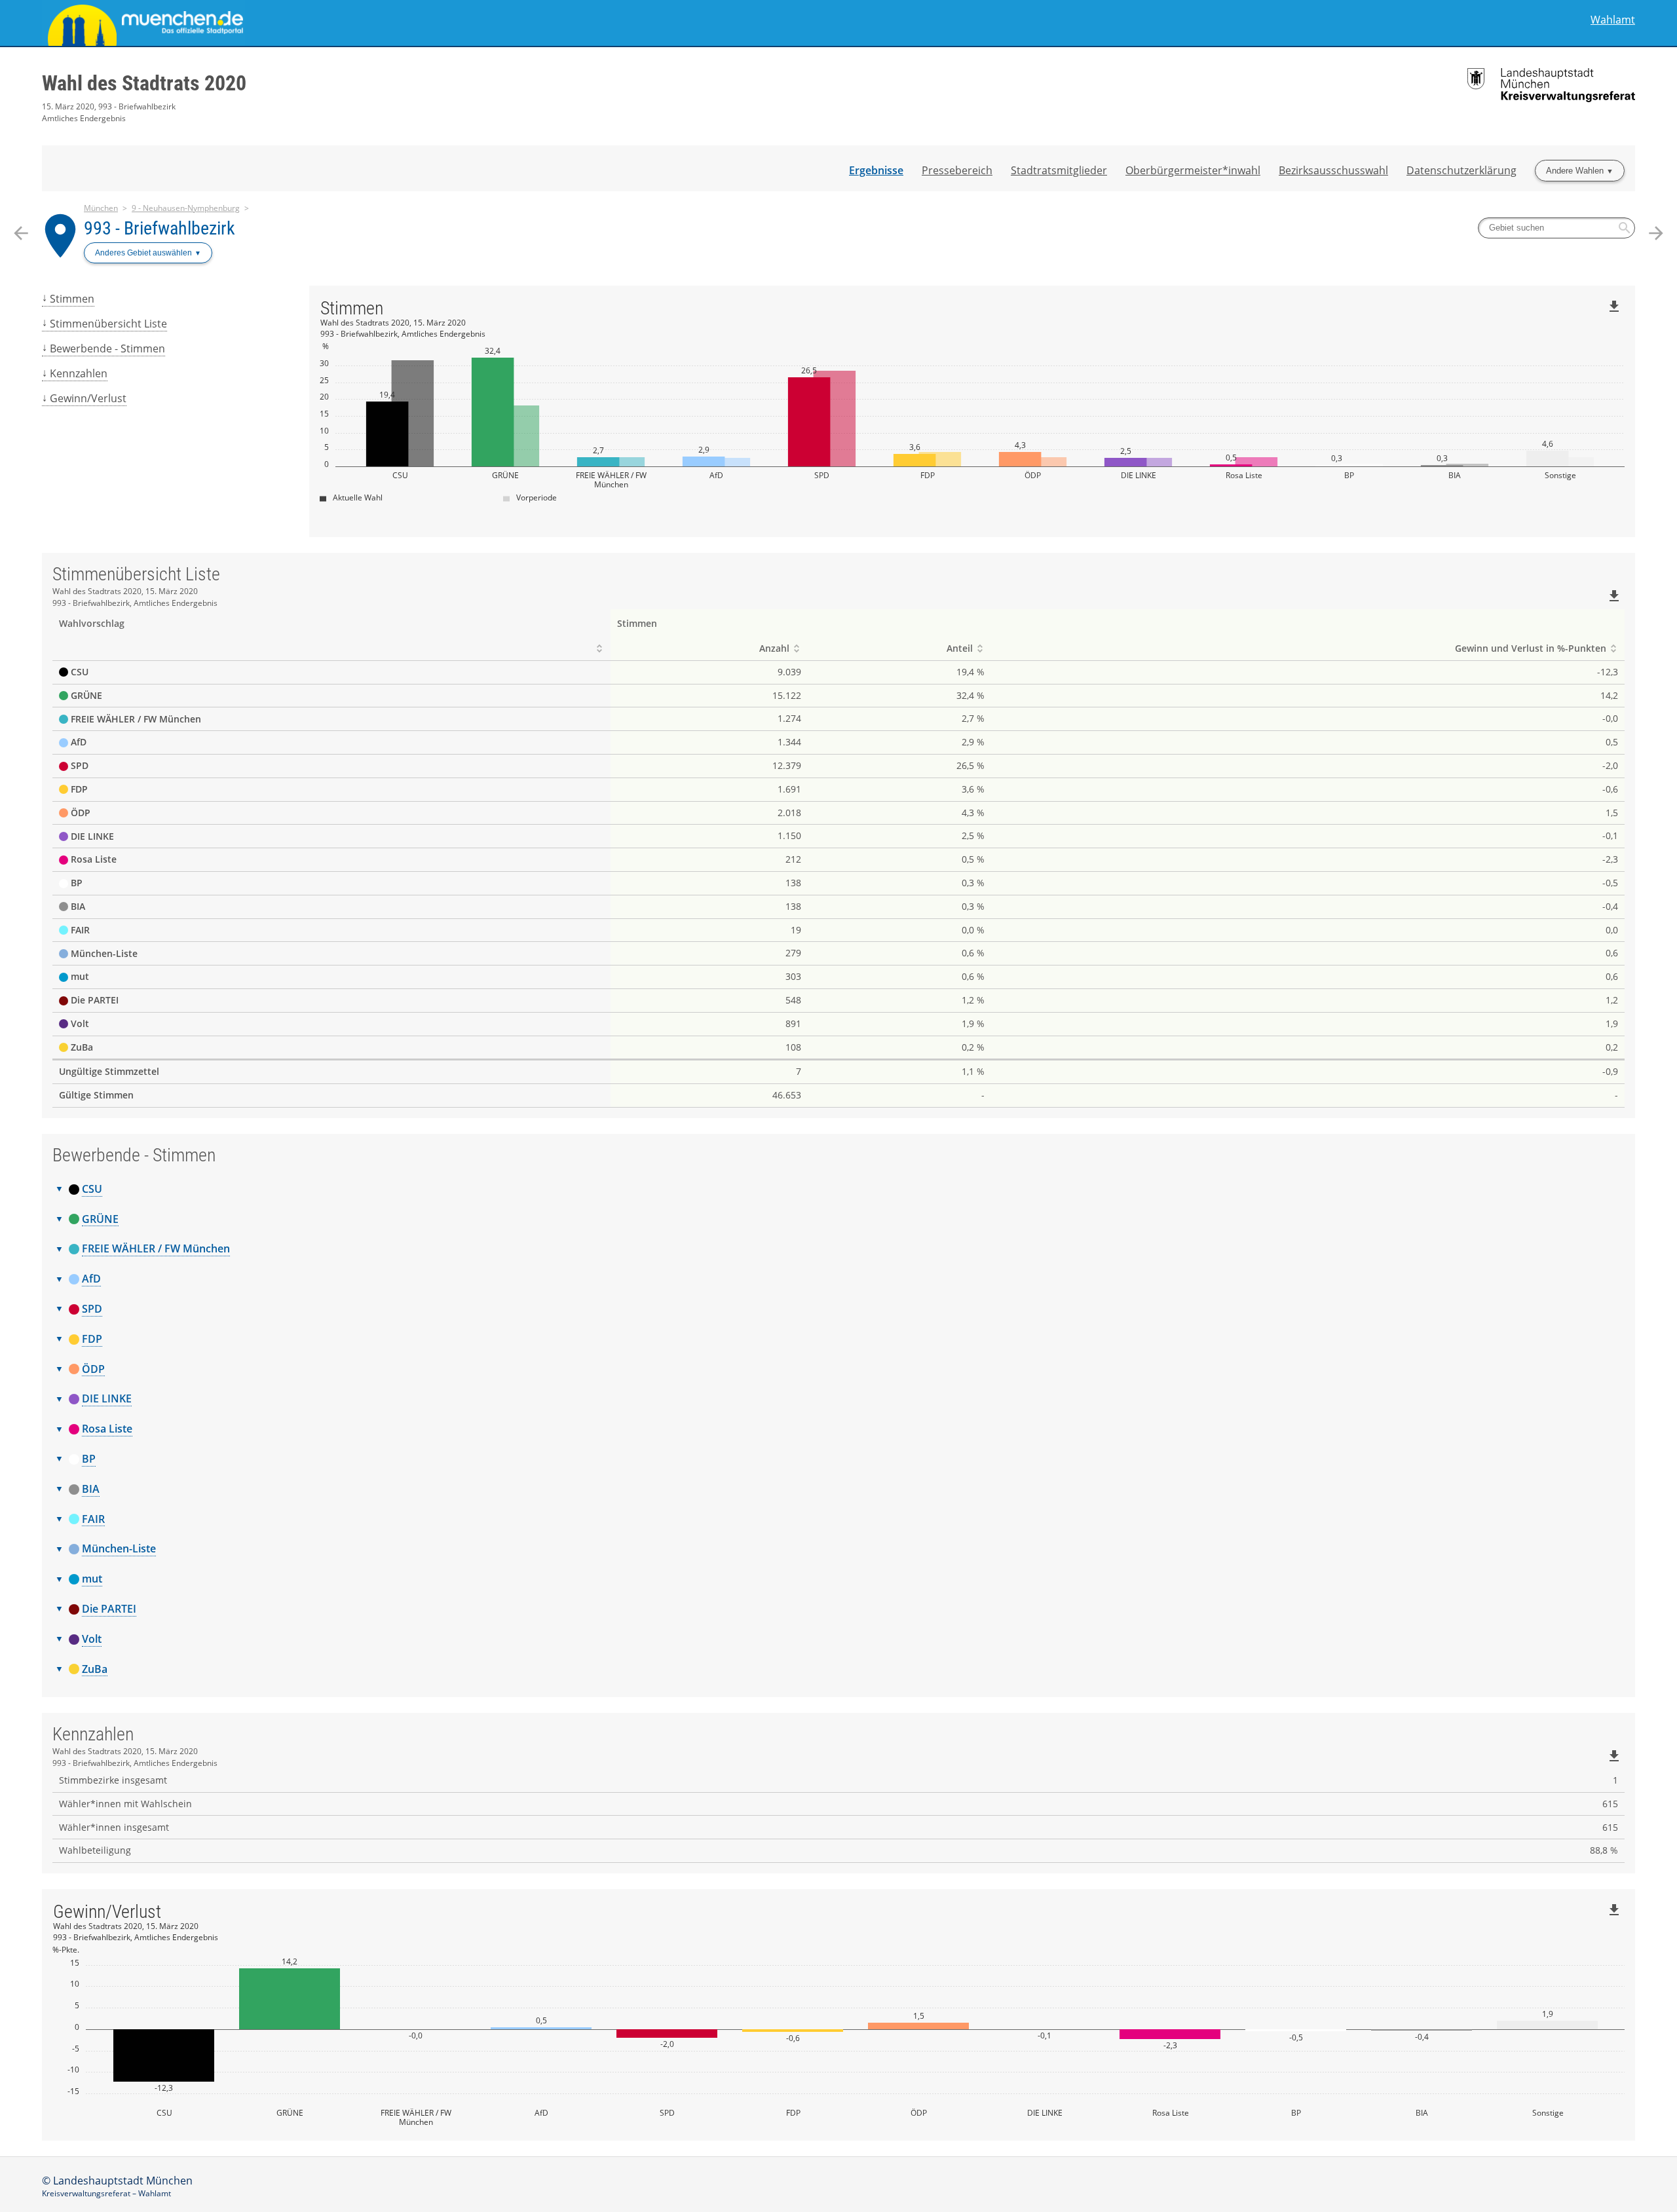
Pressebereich (957, 170)
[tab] (838, 1190)
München (101, 208)
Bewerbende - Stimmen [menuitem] (107, 348)
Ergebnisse (876, 170)
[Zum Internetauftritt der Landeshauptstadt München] (440, 23)
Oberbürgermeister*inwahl (1193, 170)
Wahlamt (1613, 20)
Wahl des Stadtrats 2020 (144, 83)
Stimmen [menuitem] (72, 299)
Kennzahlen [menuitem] (79, 373)
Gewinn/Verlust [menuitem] (88, 398)
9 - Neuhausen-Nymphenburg (186, 208)
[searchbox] (1556, 228)
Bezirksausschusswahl (1333, 170)
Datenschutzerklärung (1461, 170)
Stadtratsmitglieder (1059, 170)
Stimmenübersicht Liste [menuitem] (108, 324)
